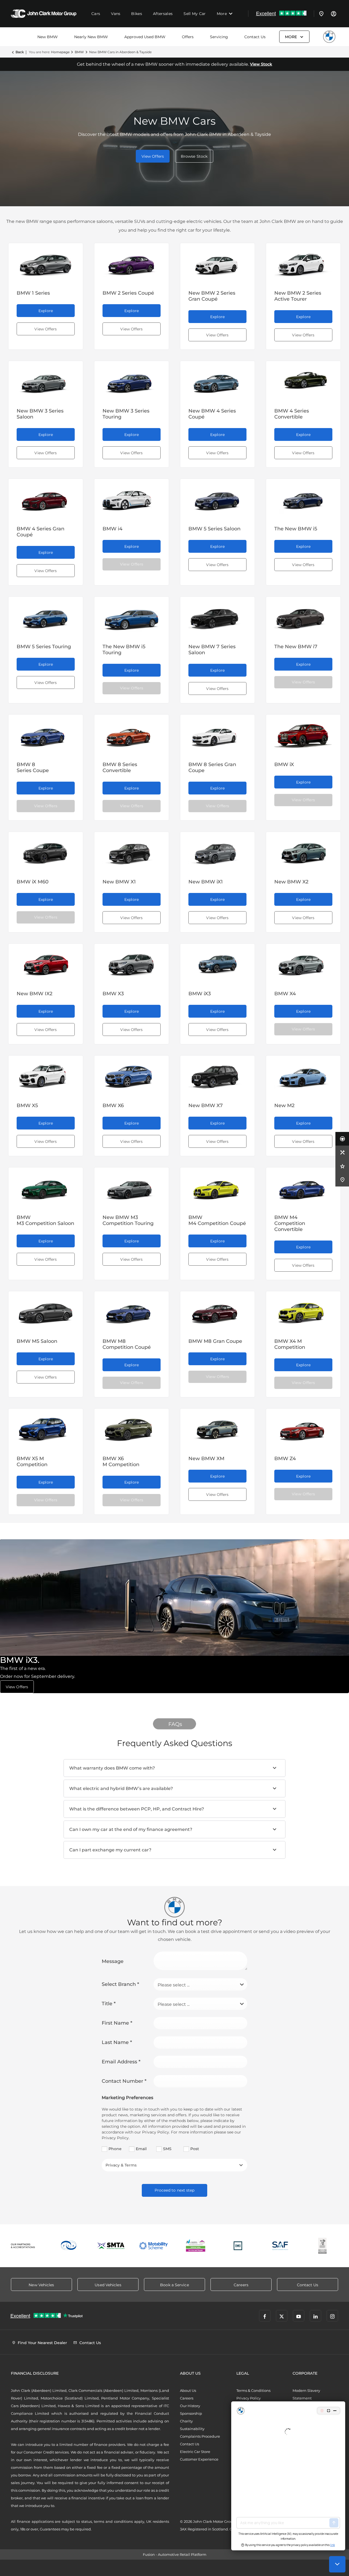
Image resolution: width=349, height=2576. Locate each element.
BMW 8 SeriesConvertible (120, 767)
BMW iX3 (200, 994)
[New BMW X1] (132, 851)
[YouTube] (299, 2316)
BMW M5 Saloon (37, 1341)
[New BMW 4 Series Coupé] (217, 380)
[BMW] (329, 37)
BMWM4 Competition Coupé (217, 1220)
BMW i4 (112, 529)
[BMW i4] (132, 498)
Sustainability (192, 2429)
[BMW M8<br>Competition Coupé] (132, 1311)
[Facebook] (265, 2316)
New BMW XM (206, 1459)
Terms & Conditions (253, 2390)
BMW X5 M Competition (32, 1462)
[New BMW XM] (217, 1428)
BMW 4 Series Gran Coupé (40, 532)
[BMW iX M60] (46, 851)
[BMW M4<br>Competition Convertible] (303, 1187)
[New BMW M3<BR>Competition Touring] (132, 1187)
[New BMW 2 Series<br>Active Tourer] (303, 262)
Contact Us (255, 37)
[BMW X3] (132, 963)
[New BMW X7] (217, 1075)
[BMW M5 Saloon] (46, 1311)
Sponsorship (191, 2413)
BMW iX (284, 764)
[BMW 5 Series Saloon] (217, 498)
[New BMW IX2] (46, 963)
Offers (188, 37)
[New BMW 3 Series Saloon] (46, 380)
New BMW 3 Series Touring (126, 414)
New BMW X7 (206, 1105)
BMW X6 (113, 1105)
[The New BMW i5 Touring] (132, 616)
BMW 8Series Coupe (33, 767)
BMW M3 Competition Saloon (45, 1220)
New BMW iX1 (206, 882)
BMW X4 (285, 994)
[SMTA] (111, 2246)
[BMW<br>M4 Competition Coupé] (217, 1187)
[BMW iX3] (217, 963)
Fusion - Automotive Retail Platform (175, 2554)
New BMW (48, 37)
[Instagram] (332, 2316)
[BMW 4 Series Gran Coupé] (46, 498)
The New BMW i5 (296, 529)
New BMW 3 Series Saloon (40, 414)
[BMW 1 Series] (46, 262)
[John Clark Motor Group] (44, 14)
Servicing (219, 37)
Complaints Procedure (200, 2436)
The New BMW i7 (296, 647)
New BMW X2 (291, 882)
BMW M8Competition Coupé (127, 1344)
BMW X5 (27, 1105)
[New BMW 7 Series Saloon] (217, 616)
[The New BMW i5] (303, 498)
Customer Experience (199, 2459)
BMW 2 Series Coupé (128, 293)
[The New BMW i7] (303, 616)
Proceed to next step (175, 2190)
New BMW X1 (119, 882)
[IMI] (238, 2246)
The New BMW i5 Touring (124, 650)
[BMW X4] (303, 963)
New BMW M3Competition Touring (128, 1220)
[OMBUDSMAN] (196, 2246)
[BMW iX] (303, 734)
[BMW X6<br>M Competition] (132, 1428)
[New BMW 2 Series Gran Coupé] (217, 262)
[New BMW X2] (303, 851)
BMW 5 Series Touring (44, 647)
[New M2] (303, 1075)
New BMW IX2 (34, 994)
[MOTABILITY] (153, 2246)
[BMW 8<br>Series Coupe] (46, 734)
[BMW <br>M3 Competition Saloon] (46, 1187)
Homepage (60, 52)
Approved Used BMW (145, 37)
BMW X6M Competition (121, 1462)
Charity (186, 2421)
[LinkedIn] (315, 2316)
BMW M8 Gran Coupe (215, 1341)
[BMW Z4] (303, 1428)
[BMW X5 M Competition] (46, 1428)
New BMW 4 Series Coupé (212, 414)
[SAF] (280, 2246)
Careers (187, 2398)
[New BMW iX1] (217, 851)
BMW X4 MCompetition (290, 1344)
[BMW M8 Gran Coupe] (217, 1311)
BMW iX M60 (33, 882)
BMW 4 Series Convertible (292, 414)
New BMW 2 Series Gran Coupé (212, 296)
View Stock (261, 64)
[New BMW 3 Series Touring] (132, 380)
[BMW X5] (46, 1075)
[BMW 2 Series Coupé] (132, 262)
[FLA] (69, 2246)
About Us (188, 2390)
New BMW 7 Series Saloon (212, 650)
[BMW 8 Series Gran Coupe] (217, 734)
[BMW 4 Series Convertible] (303, 380)
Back (20, 52)
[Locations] (321, 14)
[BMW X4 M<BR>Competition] (303, 1311)
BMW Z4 (285, 1459)
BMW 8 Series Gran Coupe (212, 767)
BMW (79, 52)
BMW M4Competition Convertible (290, 1223)
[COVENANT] (322, 2246)
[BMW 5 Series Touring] (46, 616)
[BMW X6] (132, 1075)
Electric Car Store (195, 2452)
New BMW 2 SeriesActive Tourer (298, 296)
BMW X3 (113, 994)
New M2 (284, 1105)
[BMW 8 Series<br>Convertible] (132, 734)
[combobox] (200, 1984)
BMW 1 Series (33, 293)
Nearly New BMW (91, 37)
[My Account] (333, 14)
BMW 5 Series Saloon (214, 529)
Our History (190, 2406)
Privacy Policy (249, 2398)
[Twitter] (282, 2316)
